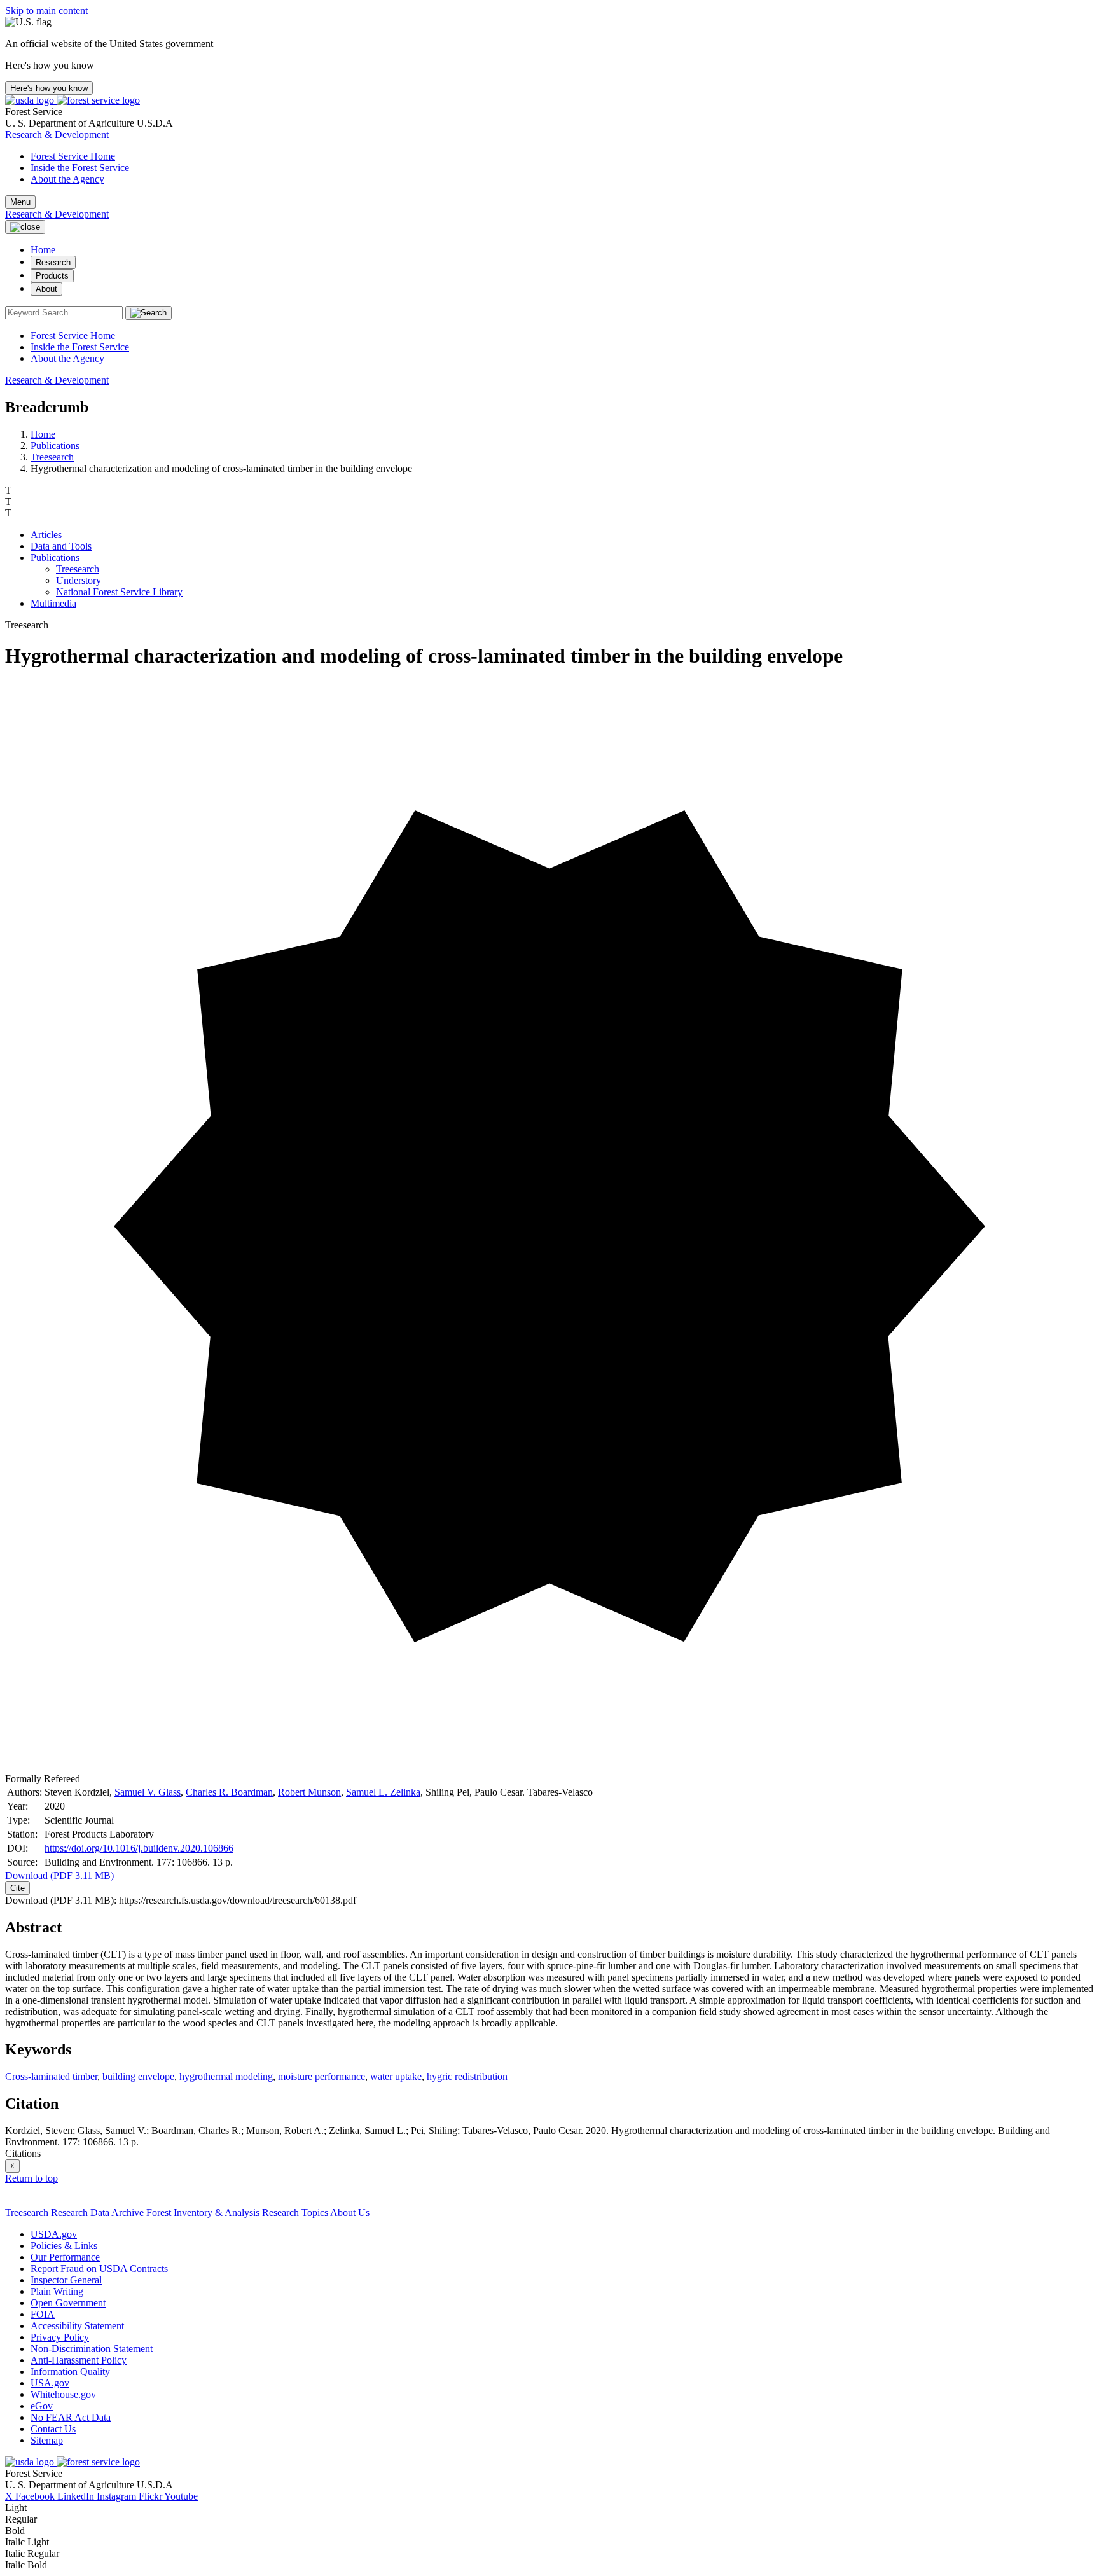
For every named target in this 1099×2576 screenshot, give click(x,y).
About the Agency (67, 179)
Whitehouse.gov (63, 2394)
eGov (42, 2406)
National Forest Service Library (119, 592)
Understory (79, 580)
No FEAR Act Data (71, 2417)
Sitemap (47, 2440)
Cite (17, 1888)
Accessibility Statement (77, 2326)
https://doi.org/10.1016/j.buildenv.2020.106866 (139, 1848)
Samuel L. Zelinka (383, 1792)
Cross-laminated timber (51, 2076)
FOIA (43, 2314)
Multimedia (53, 603)
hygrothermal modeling (226, 2076)
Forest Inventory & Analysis (203, 2212)
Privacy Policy (60, 2337)
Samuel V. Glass (148, 1792)
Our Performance (65, 2257)
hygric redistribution (467, 2076)
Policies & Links (64, 2246)
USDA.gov (54, 2234)
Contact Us (53, 2429)
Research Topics (295, 2212)
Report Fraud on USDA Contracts (99, 2268)
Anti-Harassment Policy (79, 2360)
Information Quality (70, 2372)
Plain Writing (57, 2291)
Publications (55, 446)
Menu (20, 202)
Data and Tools (61, 546)
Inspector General (66, 2280)
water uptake (396, 2076)
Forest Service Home (73, 156)
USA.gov (50, 2383)
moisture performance (321, 2076)
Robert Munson (309, 1792)
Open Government (68, 2303)
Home (43, 250)
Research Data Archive (97, 2212)
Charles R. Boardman (229, 1792)
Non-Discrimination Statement (92, 2349)
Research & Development (57, 135)
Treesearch (52, 457)
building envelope (138, 2076)
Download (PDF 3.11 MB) (59, 1875)
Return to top (31, 2178)
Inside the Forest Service (80, 168)
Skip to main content (46, 10)
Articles (46, 535)
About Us (350, 2212)
